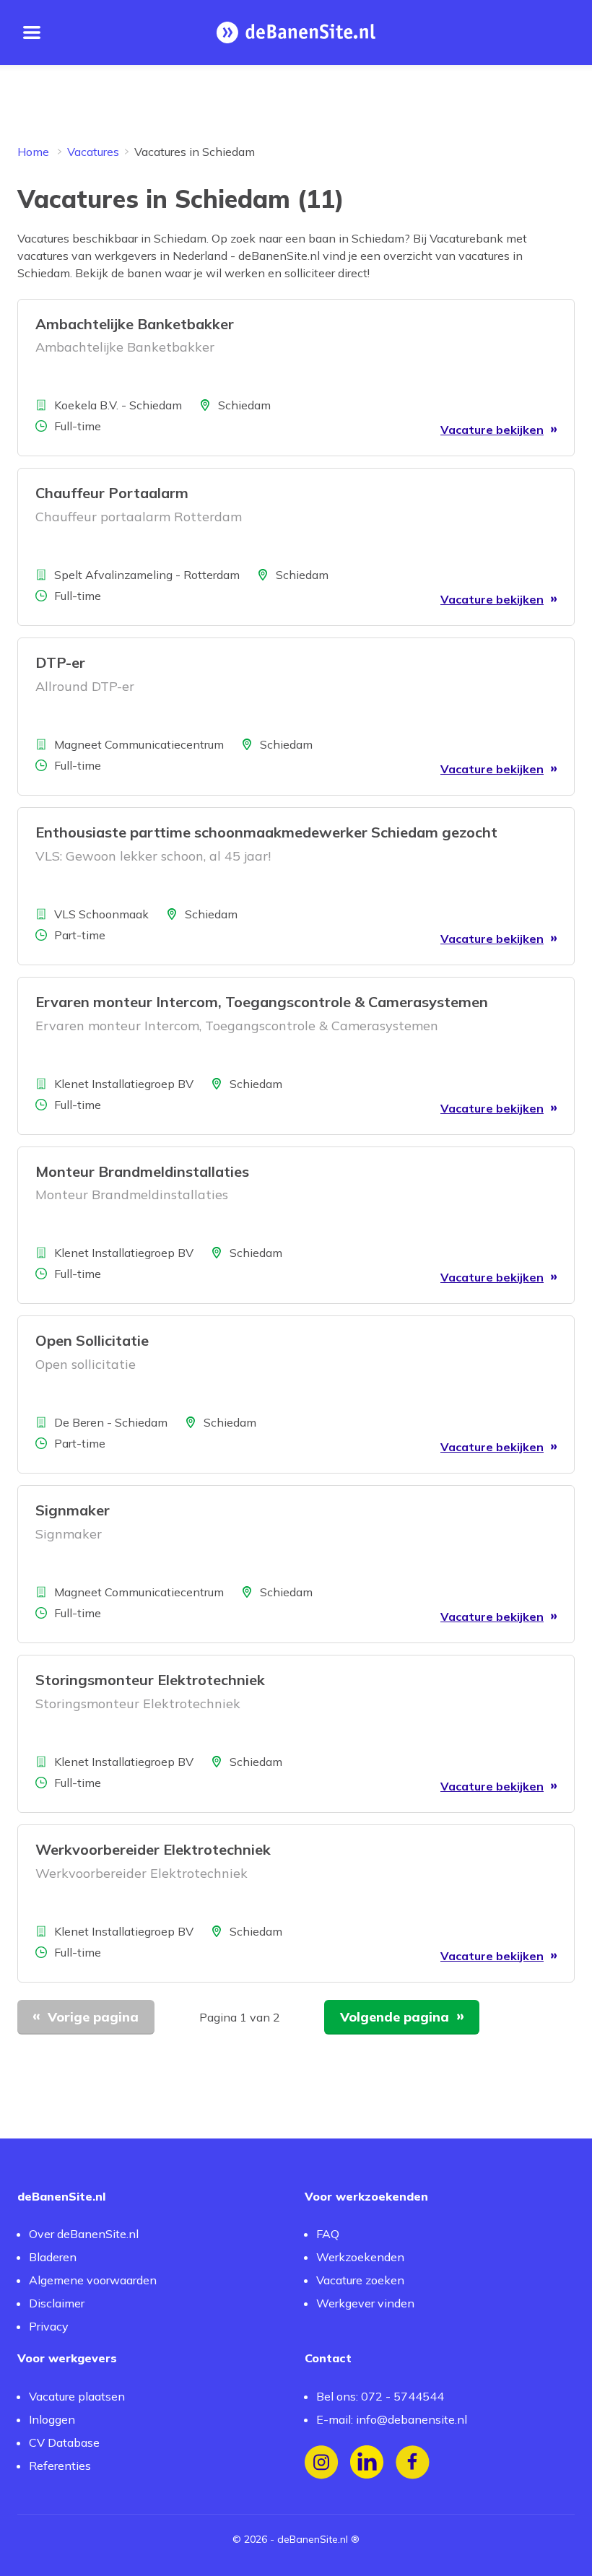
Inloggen (52, 2419)
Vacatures (93, 152)
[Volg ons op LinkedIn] (367, 2462)
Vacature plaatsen (77, 2396)
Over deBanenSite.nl (84, 2234)
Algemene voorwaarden (93, 2280)
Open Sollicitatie (92, 1340)
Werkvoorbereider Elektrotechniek (153, 1849)
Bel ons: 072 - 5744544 (380, 2396)
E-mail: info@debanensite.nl (392, 2419)
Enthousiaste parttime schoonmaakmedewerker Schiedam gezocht (266, 832)
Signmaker (73, 1510)
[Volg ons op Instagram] (322, 2462)
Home (33, 152)
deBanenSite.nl (313, 2539)
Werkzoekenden (360, 2257)
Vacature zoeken (360, 2280)
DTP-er (60, 662)
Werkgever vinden (365, 2303)
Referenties (60, 2466)
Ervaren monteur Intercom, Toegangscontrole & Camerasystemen (262, 1002)
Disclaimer (57, 2303)
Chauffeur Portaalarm (112, 493)
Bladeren (53, 2257)
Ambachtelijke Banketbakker (135, 324)
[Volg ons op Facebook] (413, 2462)
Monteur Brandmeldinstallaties (142, 1171)
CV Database (64, 2442)
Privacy (49, 2326)
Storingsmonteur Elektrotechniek (150, 1680)
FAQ (328, 2234)
